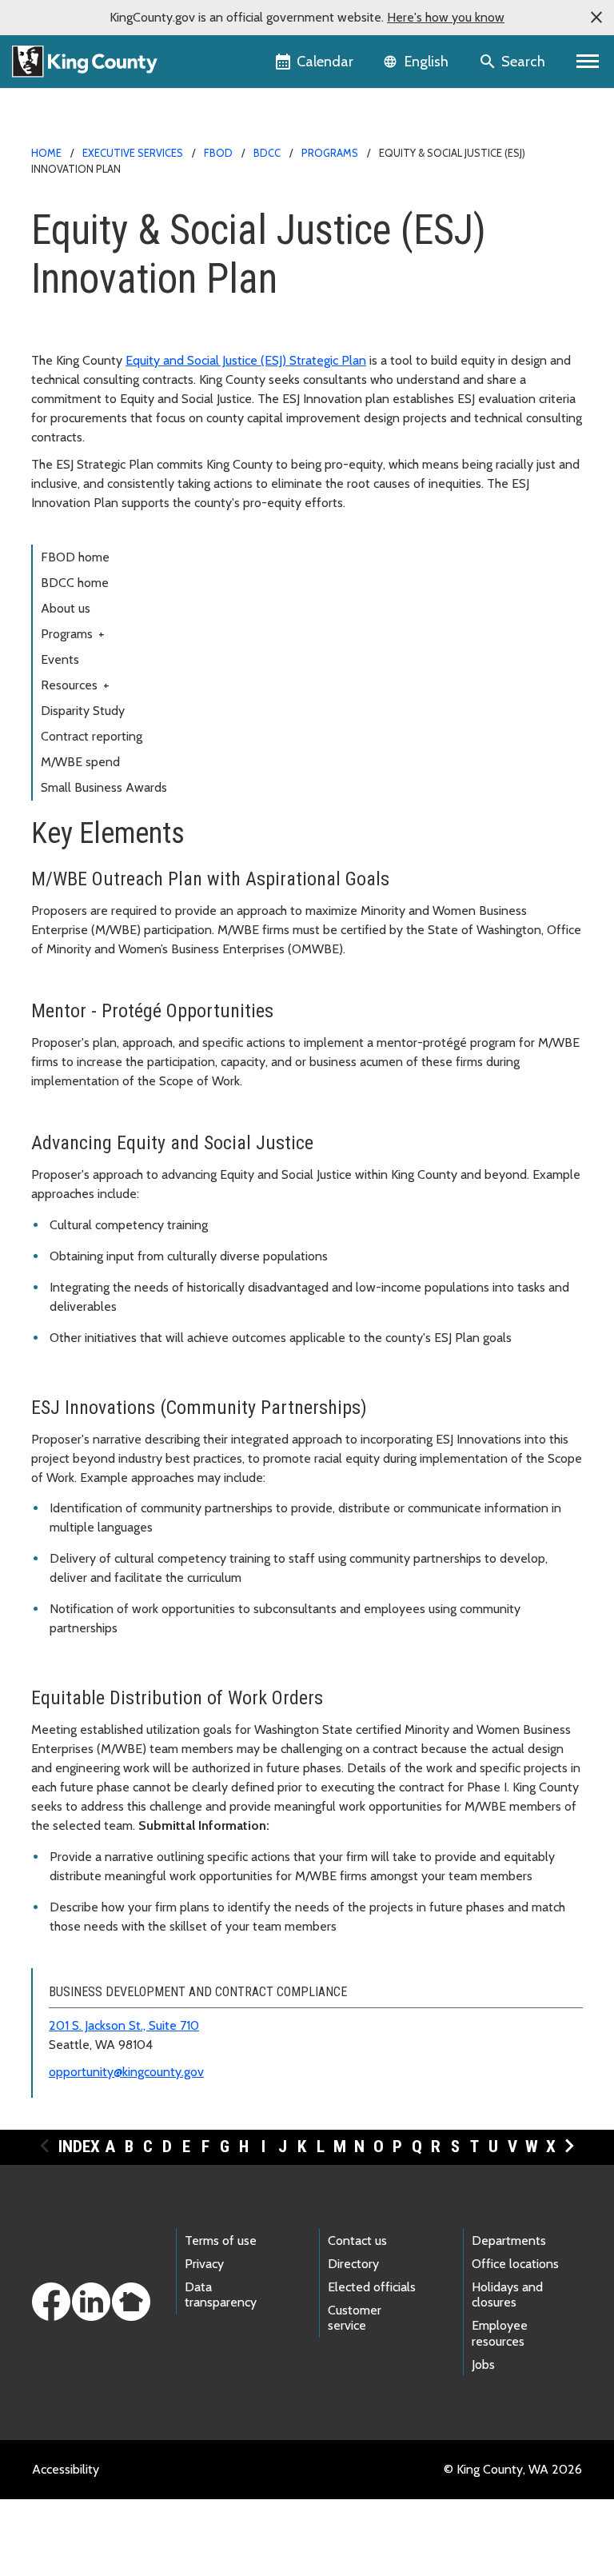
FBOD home (75, 557)
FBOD (218, 153)
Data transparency (221, 2294)
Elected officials (372, 2287)
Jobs (483, 2364)
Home (46, 153)
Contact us (357, 2241)
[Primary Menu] (588, 62)
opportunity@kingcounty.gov (126, 2072)
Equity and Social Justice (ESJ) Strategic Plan (246, 360)
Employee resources (500, 2333)
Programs (330, 153)
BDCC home (75, 583)
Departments (509, 2241)
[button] (596, 18)
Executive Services (133, 153)
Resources (75, 685)
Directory (353, 2264)
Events (60, 659)
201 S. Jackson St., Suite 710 (124, 2025)
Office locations (515, 2264)
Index (79, 2147)
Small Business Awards (104, 787)
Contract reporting (92, 736)
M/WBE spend (80, 762)
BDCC (267, 153)
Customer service (355, 2318)
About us (66, 608)
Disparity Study (83, 711)
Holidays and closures (507, 2294)
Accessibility (66, 2469)
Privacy (204, 2264)
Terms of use (221, 2241)
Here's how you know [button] (446, 17)
